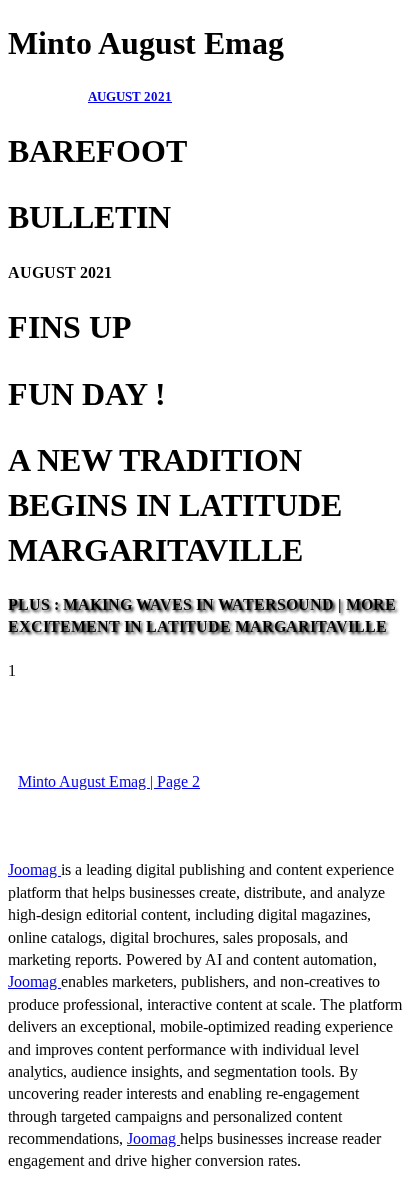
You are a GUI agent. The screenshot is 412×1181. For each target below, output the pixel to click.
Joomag (34, 869)
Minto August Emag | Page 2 (109, 781)
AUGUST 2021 (130, 96)
